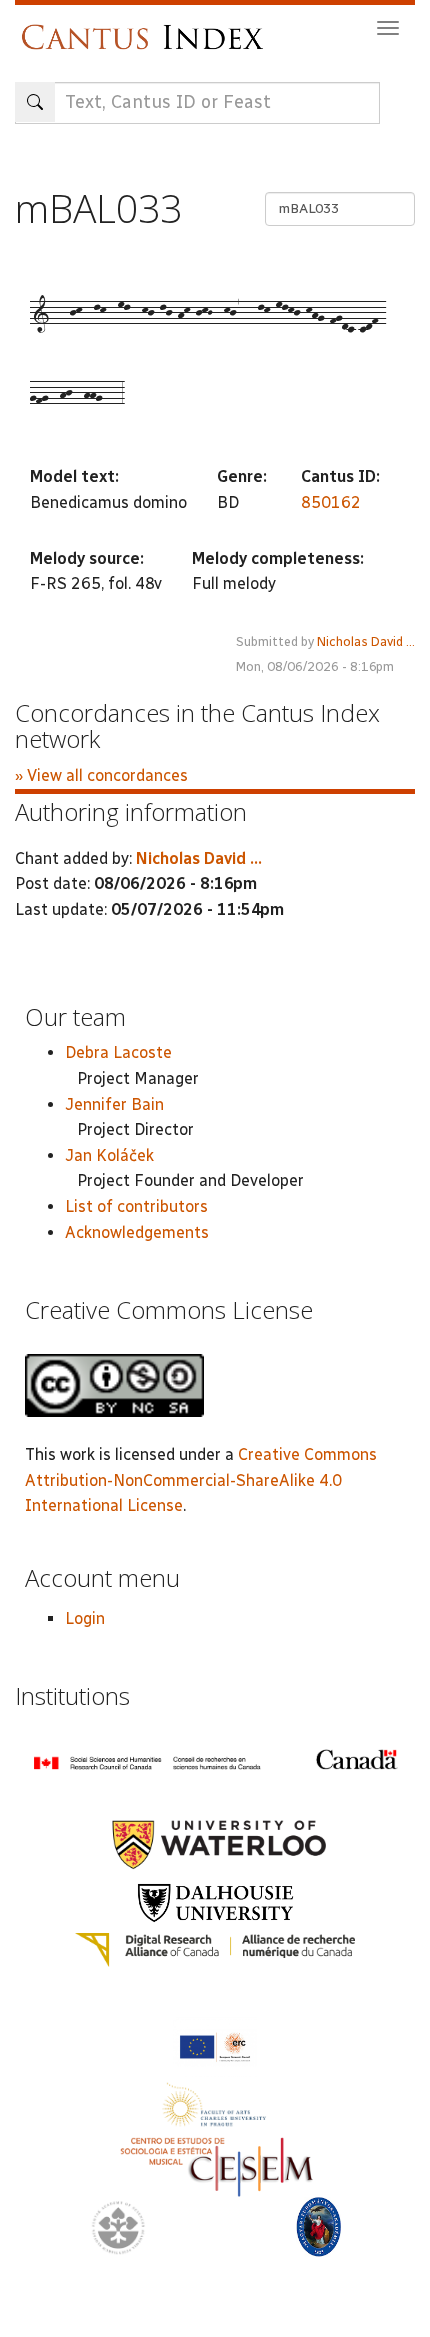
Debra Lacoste (118, 1052)
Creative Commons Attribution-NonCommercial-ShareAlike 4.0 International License (201, 1480)
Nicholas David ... (366, 641)
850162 (331, 502)
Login (85, 1618)
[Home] (147, 27)
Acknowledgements (137, 1232)
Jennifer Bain (114, 1104)
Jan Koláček (109, 1155)
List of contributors (136, 1206)
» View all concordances (101, 775)
